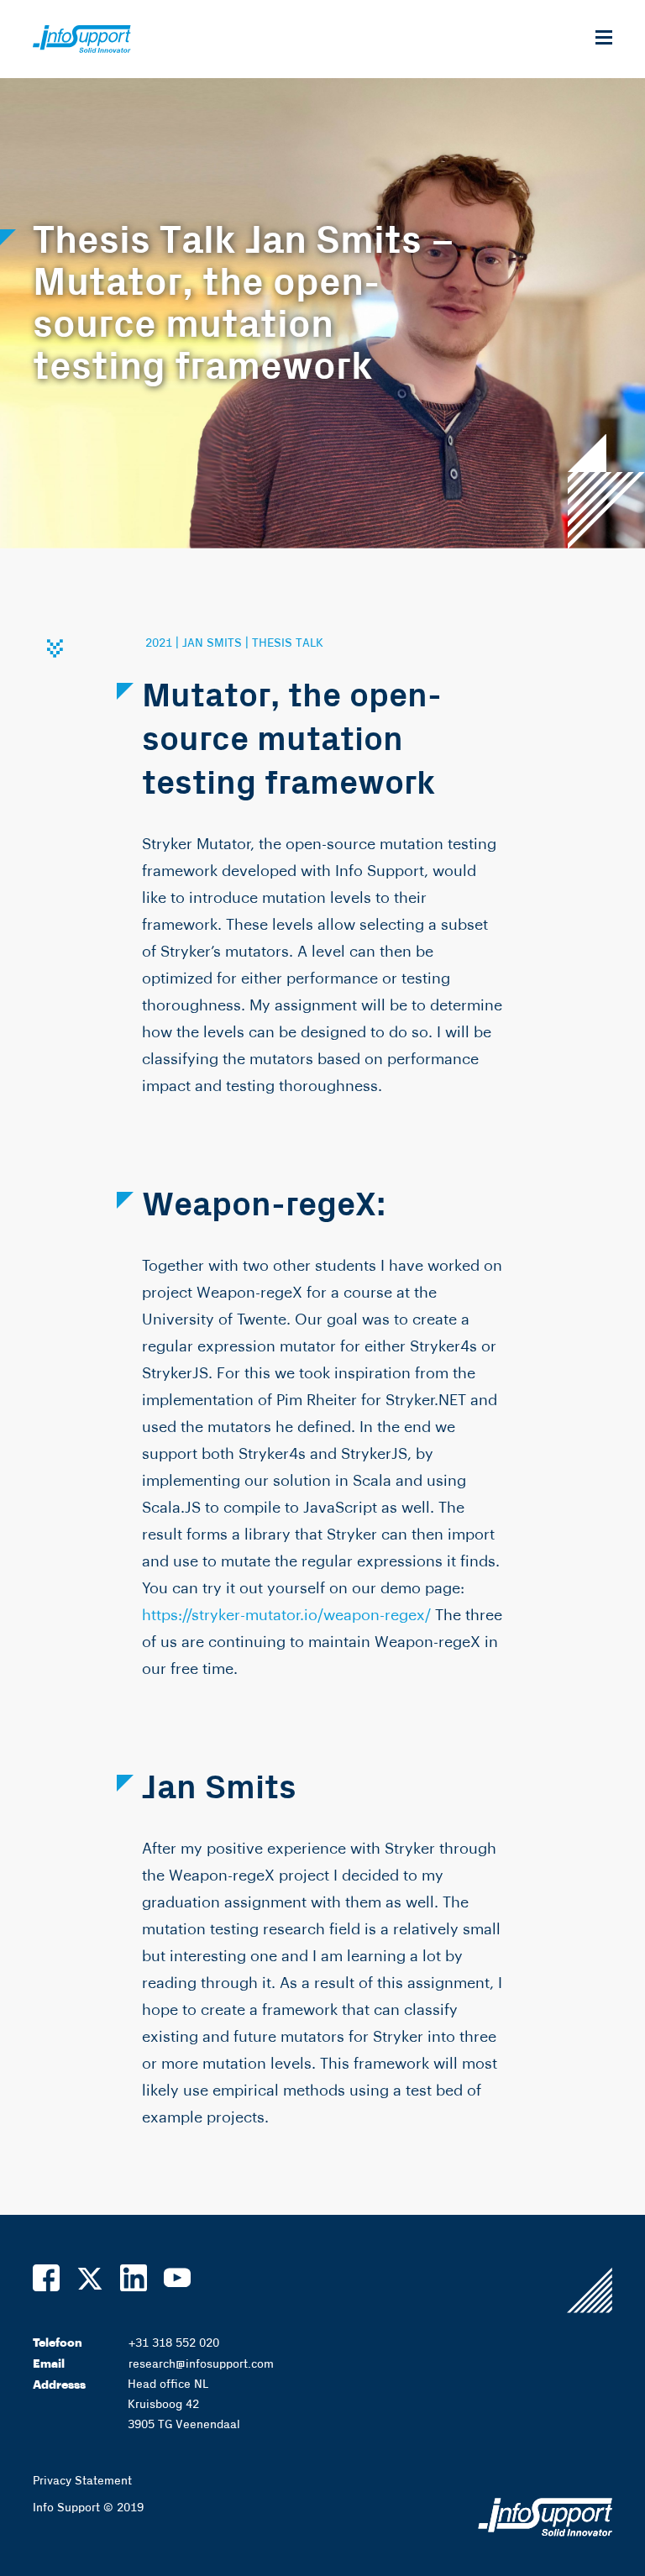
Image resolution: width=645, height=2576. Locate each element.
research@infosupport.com (201, 2364)
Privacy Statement (82, 2481)
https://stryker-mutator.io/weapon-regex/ (286, 1615)
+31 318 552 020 (174, 2343)
